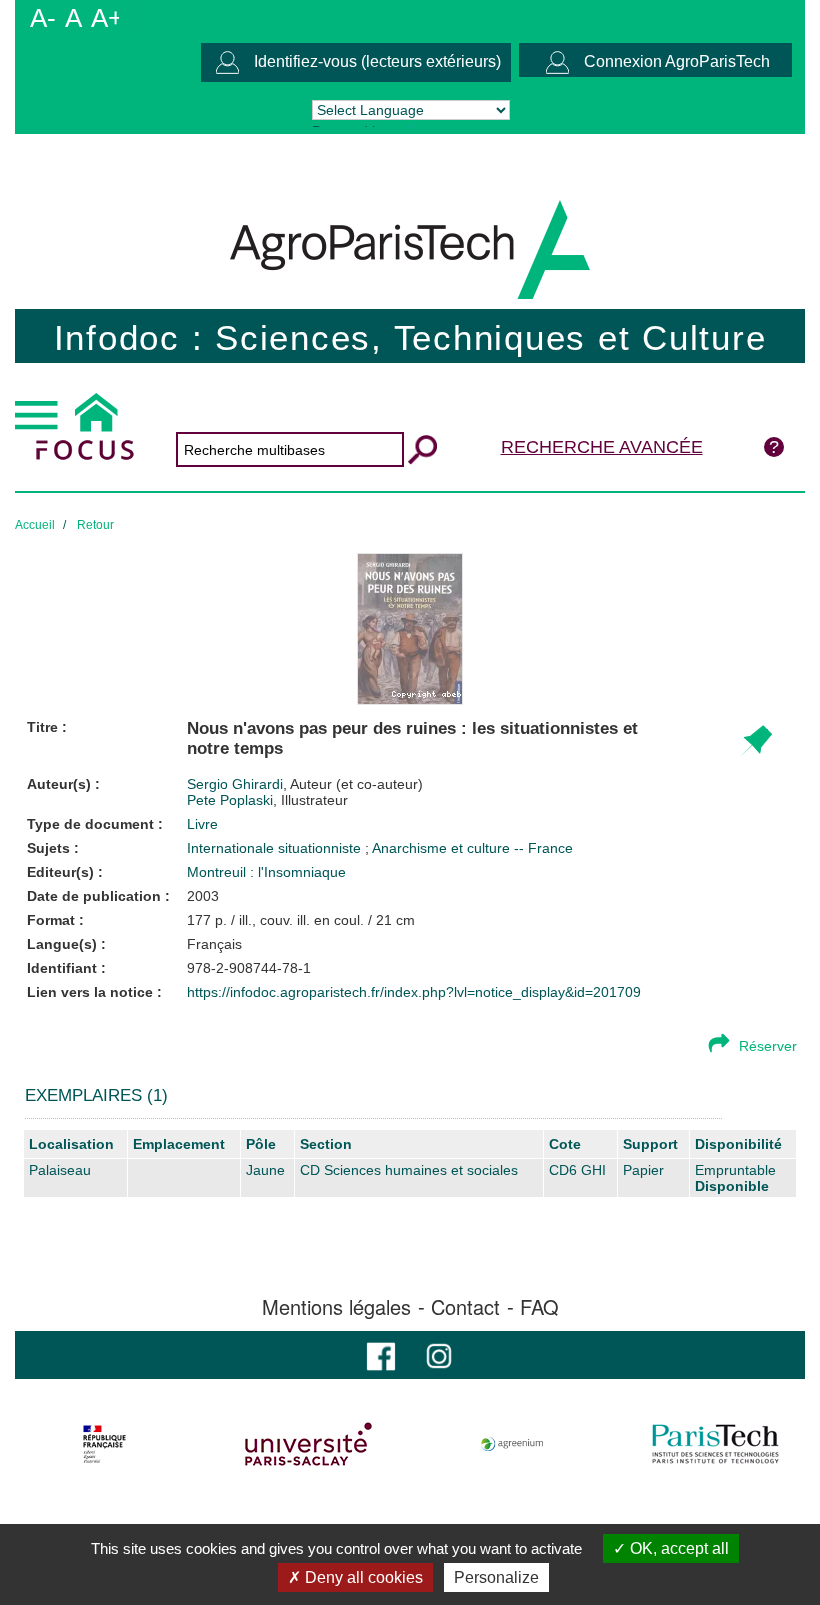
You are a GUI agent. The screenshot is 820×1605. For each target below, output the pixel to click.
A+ (107, 18)
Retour (95, 525)
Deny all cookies (362, 1577)
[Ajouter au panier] (755, 741)
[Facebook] (381, 1354)
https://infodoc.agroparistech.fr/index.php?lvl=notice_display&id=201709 (414, 992)
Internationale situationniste (276, 848)
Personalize (496, 1577)
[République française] (104, 1444)
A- (43, 18)
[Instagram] (439, 1354)
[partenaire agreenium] (512, 1444)
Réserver (768, 1046)
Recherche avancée (602, 447)
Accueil (35, 525)
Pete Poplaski (267, 800)
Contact (465, 1307)
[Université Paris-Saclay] (308, 1444)
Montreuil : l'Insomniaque (266, 872)
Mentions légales (336, 1307)
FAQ (539, 1307)
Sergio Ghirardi (305, 784)
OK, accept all (677, 1548)
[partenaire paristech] (715, 1444)
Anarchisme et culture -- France (472, 848)
